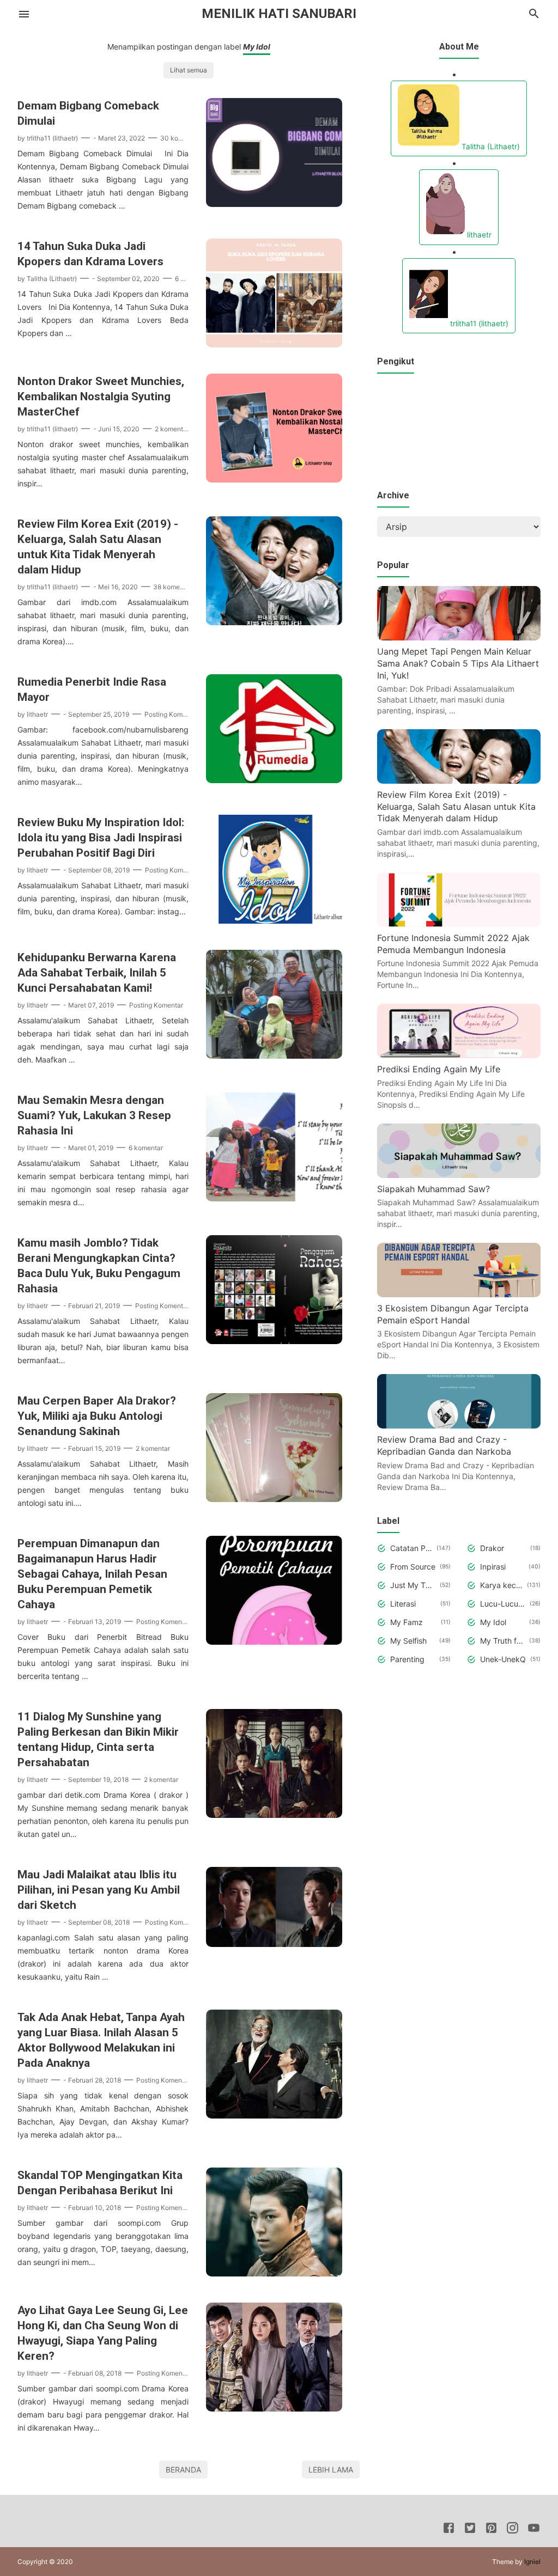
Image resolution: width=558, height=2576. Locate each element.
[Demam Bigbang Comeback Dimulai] (274, 204)
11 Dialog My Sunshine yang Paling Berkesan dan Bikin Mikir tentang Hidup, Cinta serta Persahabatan (98, 1739)
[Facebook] (449, 2530)
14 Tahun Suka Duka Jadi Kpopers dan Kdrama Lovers (90, 254)
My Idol (493, 1622)
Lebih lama (331, 2470)
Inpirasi (493, 1567)
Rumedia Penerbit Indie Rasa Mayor (92, 689)
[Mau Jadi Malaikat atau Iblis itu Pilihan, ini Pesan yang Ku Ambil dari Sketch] (274, 1944)
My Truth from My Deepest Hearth (503, 1641)
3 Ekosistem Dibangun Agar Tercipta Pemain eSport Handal (453, 1314)
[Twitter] (470, 2530)
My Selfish (408, 1641)
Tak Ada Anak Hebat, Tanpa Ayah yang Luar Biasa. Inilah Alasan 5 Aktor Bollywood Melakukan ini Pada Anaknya (101, 2040)
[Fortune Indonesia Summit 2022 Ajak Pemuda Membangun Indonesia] (459, 924)
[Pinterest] (491, 2530)
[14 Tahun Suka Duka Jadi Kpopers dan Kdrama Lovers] (274, 344)
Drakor (492, 1548)
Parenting (407, 1659)
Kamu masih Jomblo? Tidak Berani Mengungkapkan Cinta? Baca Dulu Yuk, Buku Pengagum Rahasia (99, 1266)
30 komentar (180, 138)
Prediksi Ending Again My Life (439, 1069)
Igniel (532, 2562)
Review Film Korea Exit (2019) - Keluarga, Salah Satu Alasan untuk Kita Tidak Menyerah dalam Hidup (98, 547)
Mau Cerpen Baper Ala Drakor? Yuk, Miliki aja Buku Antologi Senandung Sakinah (97, 1416)
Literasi (403, 1604)
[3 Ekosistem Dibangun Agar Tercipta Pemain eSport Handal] (459, 1294)
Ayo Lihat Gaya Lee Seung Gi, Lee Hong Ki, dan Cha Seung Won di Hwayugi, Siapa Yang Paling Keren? (103, 2333)
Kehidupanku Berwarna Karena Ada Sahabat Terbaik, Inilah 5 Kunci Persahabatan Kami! (97, 973)
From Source (413, 1567)
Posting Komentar (171, 714)
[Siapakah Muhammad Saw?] (459, 1175)
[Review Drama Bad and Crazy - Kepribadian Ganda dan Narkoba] (459, 1425)
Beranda (183, 2470)
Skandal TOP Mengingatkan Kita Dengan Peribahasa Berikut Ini (100, 2183)
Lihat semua (189, 70)
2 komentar (172, 429)
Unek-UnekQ (503, 1659)
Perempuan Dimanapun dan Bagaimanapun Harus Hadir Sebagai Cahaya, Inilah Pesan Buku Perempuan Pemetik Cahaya (92, 1574)
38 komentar (172, 587)
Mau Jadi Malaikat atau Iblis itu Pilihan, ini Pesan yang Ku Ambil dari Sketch (99, 1890)
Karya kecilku (502, 1585)
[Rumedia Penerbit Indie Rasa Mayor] (274, 780)
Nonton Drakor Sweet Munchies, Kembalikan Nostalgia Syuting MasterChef (101, 396)
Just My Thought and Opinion (413, 1585)
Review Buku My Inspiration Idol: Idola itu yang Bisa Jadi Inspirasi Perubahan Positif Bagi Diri (101, 838)
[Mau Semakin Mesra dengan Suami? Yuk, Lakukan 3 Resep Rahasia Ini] (274, 1198)
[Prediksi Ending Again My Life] (459, 1055)
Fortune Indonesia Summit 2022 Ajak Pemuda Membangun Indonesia (453, 944)
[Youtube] (534, 2530)
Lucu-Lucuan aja (503, 1604)
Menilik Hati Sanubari (279, 14)
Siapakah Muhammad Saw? (433, 1189)
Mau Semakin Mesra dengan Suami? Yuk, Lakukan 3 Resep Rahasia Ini (94, 1115)
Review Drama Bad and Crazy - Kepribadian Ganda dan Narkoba (444, 1445)
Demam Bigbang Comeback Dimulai (88, 113)
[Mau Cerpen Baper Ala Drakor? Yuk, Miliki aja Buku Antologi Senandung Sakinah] (274, 1499)
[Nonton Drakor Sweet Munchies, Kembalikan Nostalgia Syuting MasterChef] (274, 479)
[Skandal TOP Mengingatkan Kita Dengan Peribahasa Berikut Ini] (274, 2273)
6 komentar (146, 1148)
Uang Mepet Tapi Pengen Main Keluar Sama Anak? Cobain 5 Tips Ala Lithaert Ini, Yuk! (458, 663)
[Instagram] (512, 2530)
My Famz (407, 1622)
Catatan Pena (411, 1548)
